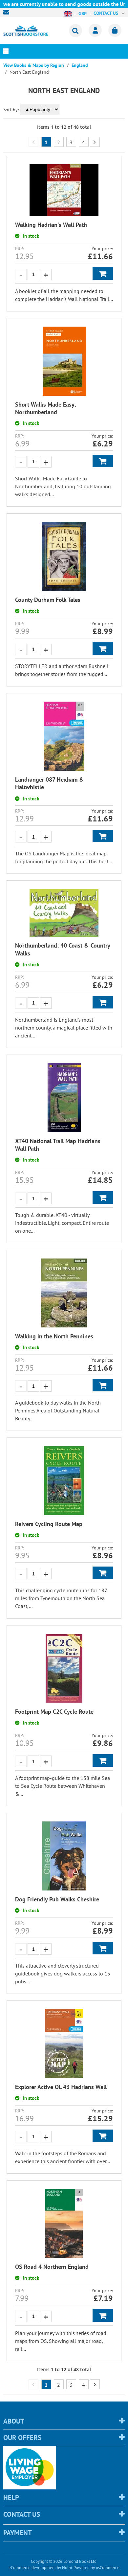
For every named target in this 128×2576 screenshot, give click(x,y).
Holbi (67, 2568)
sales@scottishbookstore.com (8, 12)
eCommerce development (32, 2568)
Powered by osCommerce (96, 2568)
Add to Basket (103, 274)
